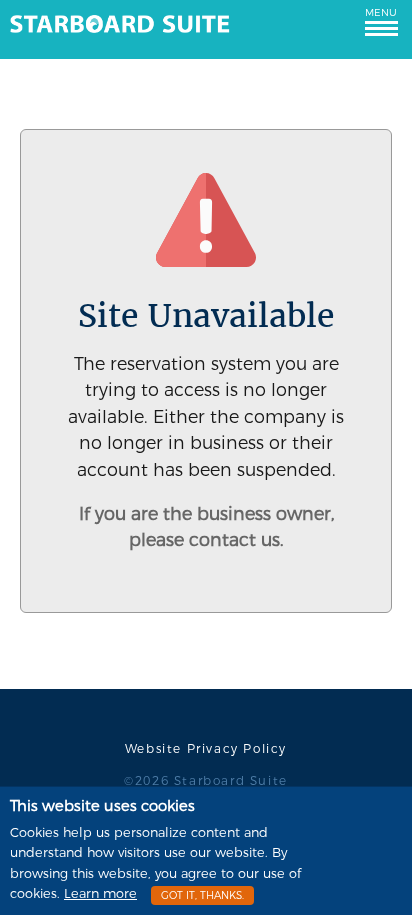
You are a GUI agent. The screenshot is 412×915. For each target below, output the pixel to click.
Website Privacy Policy (206, 749)
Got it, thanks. (202, 895)
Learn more (100, 893)
